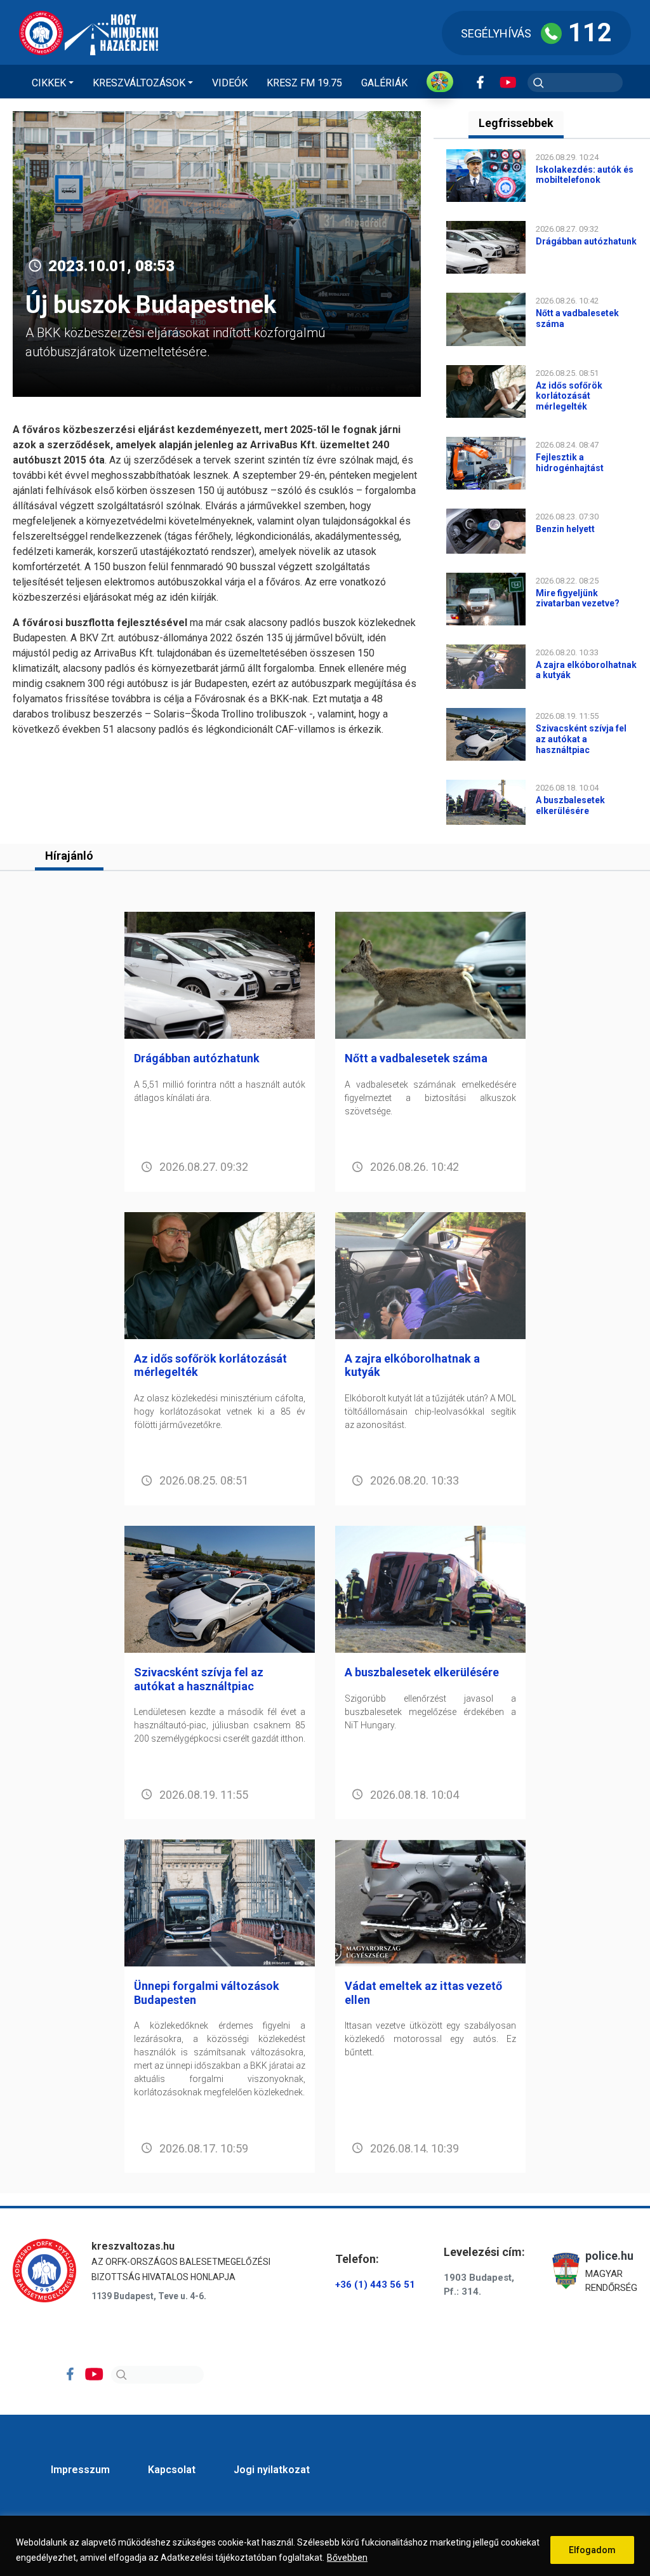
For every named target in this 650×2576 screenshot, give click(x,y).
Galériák (384, 83)
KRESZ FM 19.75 (304, 83)
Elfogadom (592, 2550)
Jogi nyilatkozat (272, 2470)
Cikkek (49, 83)
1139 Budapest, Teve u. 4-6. (149, 2296)
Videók (230, 83)
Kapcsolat (172, 2470)
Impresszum (80, 2470)
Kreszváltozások (139, 83)
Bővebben (347, 2558)
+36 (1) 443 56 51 (375, 2285)
